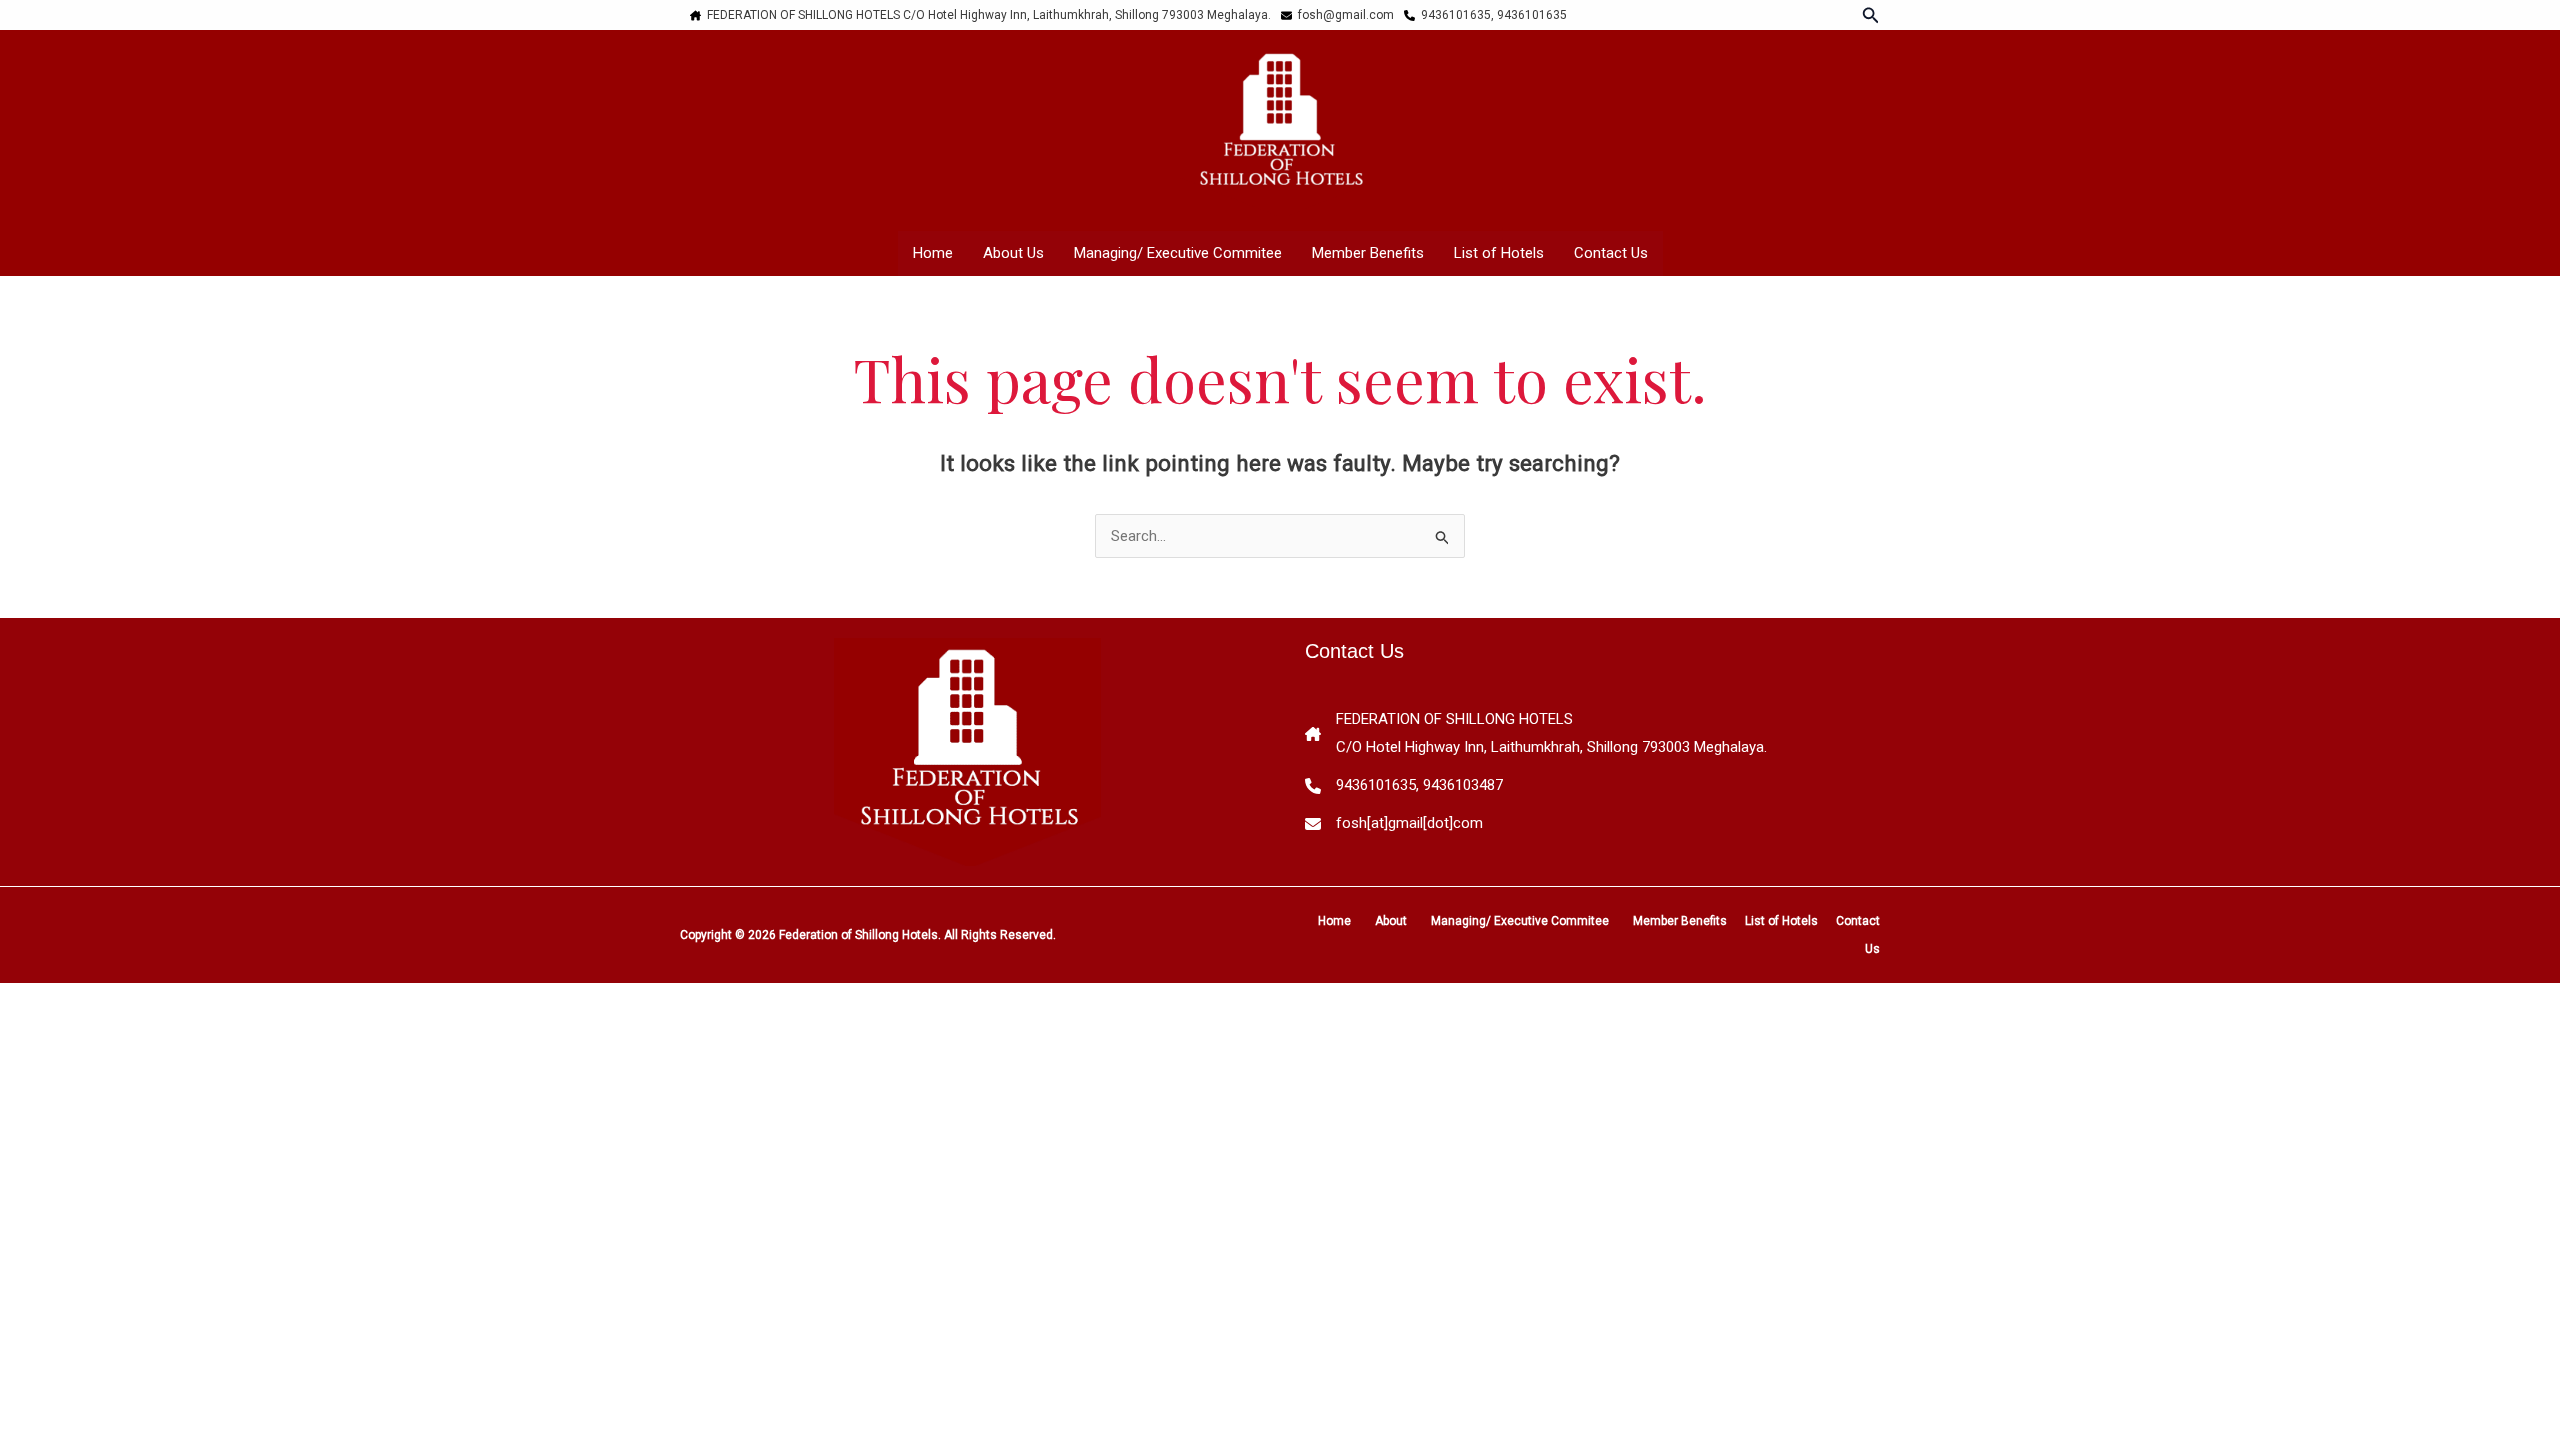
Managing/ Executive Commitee (1178, 253)
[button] (1871, 15)
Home (933, 253)
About (1391, 921)
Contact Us (1611, 253)
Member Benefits (1368, 253)
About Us (1013, 253)
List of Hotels (1499, 253)
